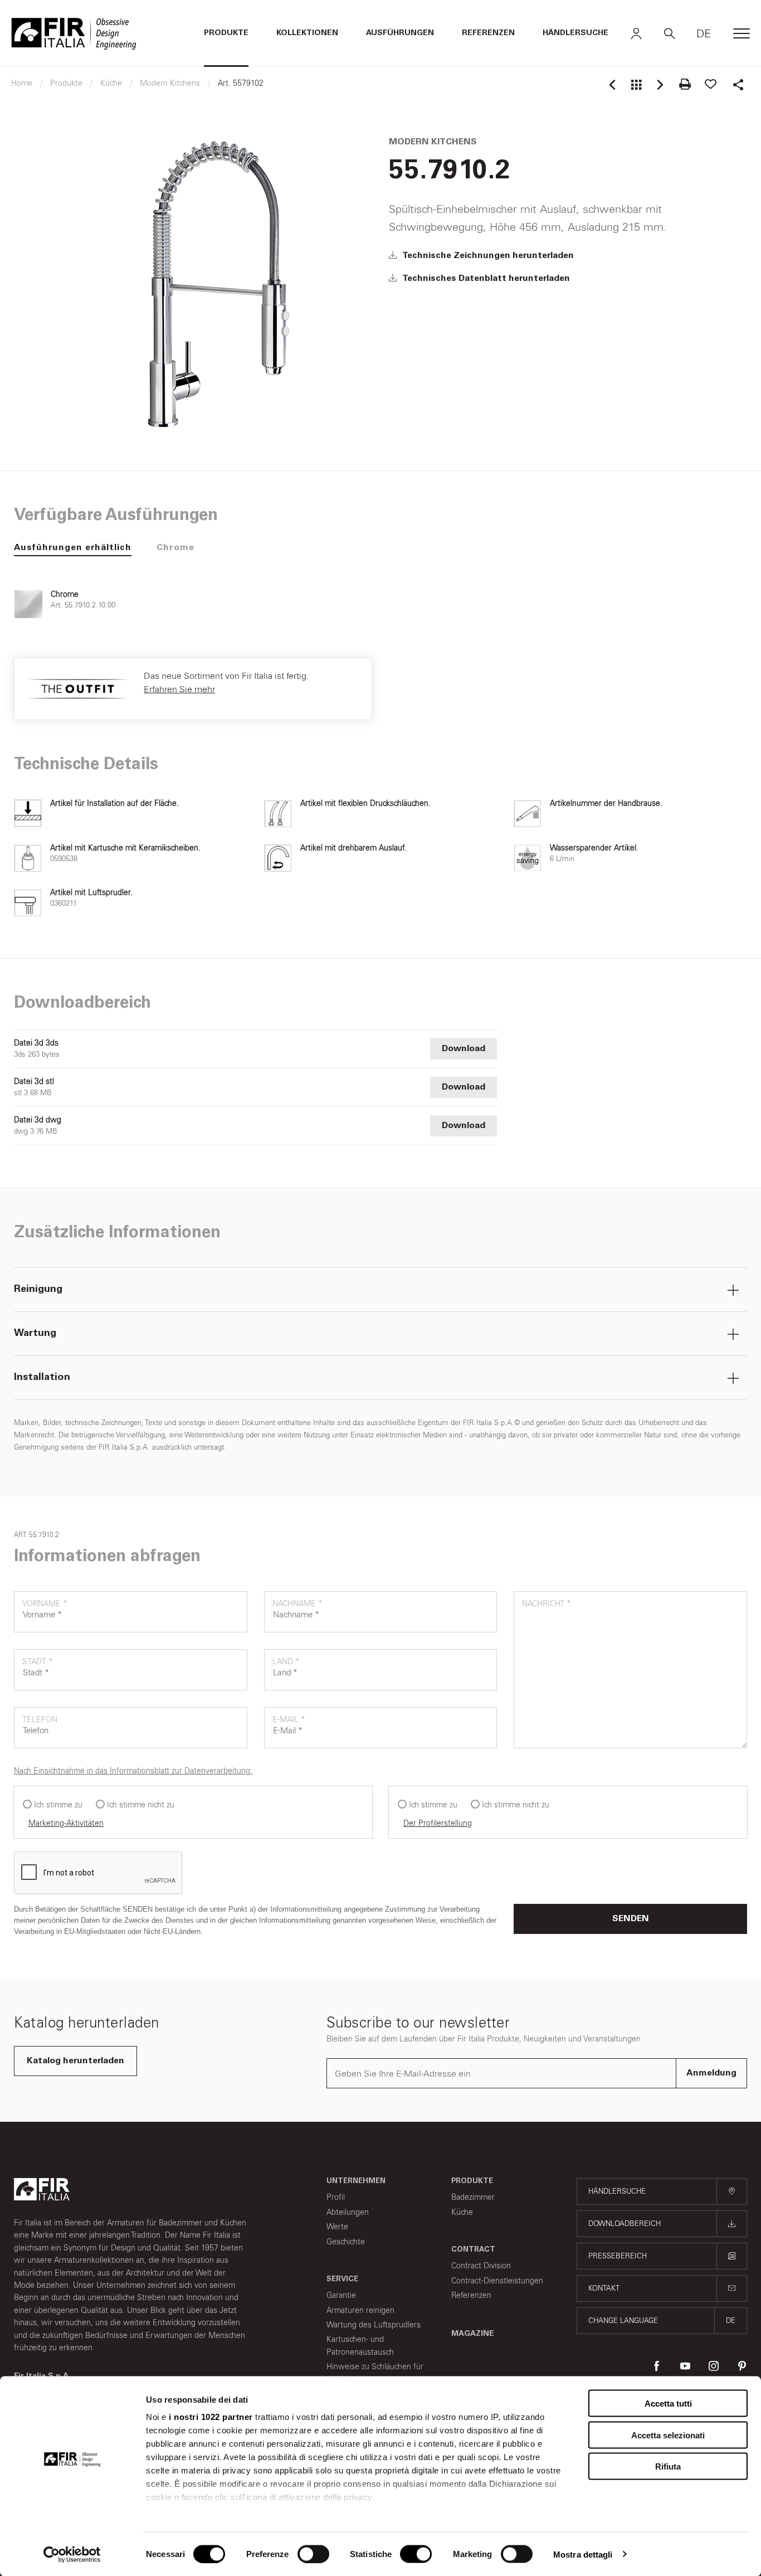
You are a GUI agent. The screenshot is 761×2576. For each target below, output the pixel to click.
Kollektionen (307, 33)
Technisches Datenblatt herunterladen (485, 279)
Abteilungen (348, 2212)
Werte (337, 2227)
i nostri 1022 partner (211, 2417)
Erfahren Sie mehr (179, 689)
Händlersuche (575, 33)
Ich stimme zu (58, 1805)
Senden (631, 1919)
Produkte (226, 33)
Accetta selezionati (668, 2435)
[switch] (313, 2554)
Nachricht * (547, 1604)
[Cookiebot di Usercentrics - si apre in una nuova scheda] (72, 2554)
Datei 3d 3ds (36, 1043)
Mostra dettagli (583, 2554)
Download (464, 1049)
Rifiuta (668, 2466)
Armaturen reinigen (360, 2310)
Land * (286, 1662)
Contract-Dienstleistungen (497, 2281)
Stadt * (38, 1662)
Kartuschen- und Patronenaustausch (360, 2346)
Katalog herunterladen (75, 2061)
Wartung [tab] (35, 1334)
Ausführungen (400, 33)
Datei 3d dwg (38, 1120)
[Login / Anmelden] (636, 33)
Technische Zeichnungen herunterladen (487, 256)
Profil (336, 2197)
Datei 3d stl (34, 1082)
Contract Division (481, 2266)
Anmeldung (711, 2073)
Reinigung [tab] (38, 1290)
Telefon (40, 1720)
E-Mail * (289, 1720)
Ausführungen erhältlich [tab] (73, 548)
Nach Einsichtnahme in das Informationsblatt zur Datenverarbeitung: (133, 1771)
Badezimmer (473, 2197)
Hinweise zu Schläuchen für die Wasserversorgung (375, 2373)
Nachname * (297, 1604)
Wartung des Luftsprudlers (374, 2325)
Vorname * (45, 1604)
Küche (462, 2212)
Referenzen (488, 33)
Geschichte (346, 2242)
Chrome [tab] (175, 548)
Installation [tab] (42, 1378)
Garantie (341, 2295)
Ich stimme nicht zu (141, 1805)
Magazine (473, 2334)
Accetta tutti (668, 2404)
